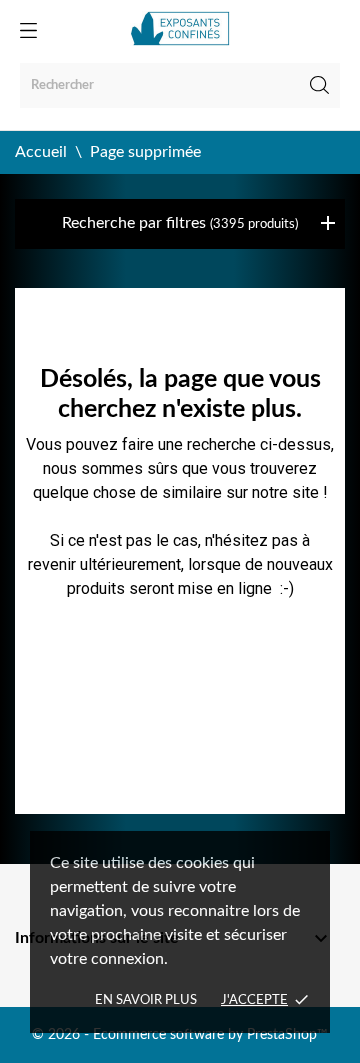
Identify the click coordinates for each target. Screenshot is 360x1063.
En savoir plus (146, 1000)
